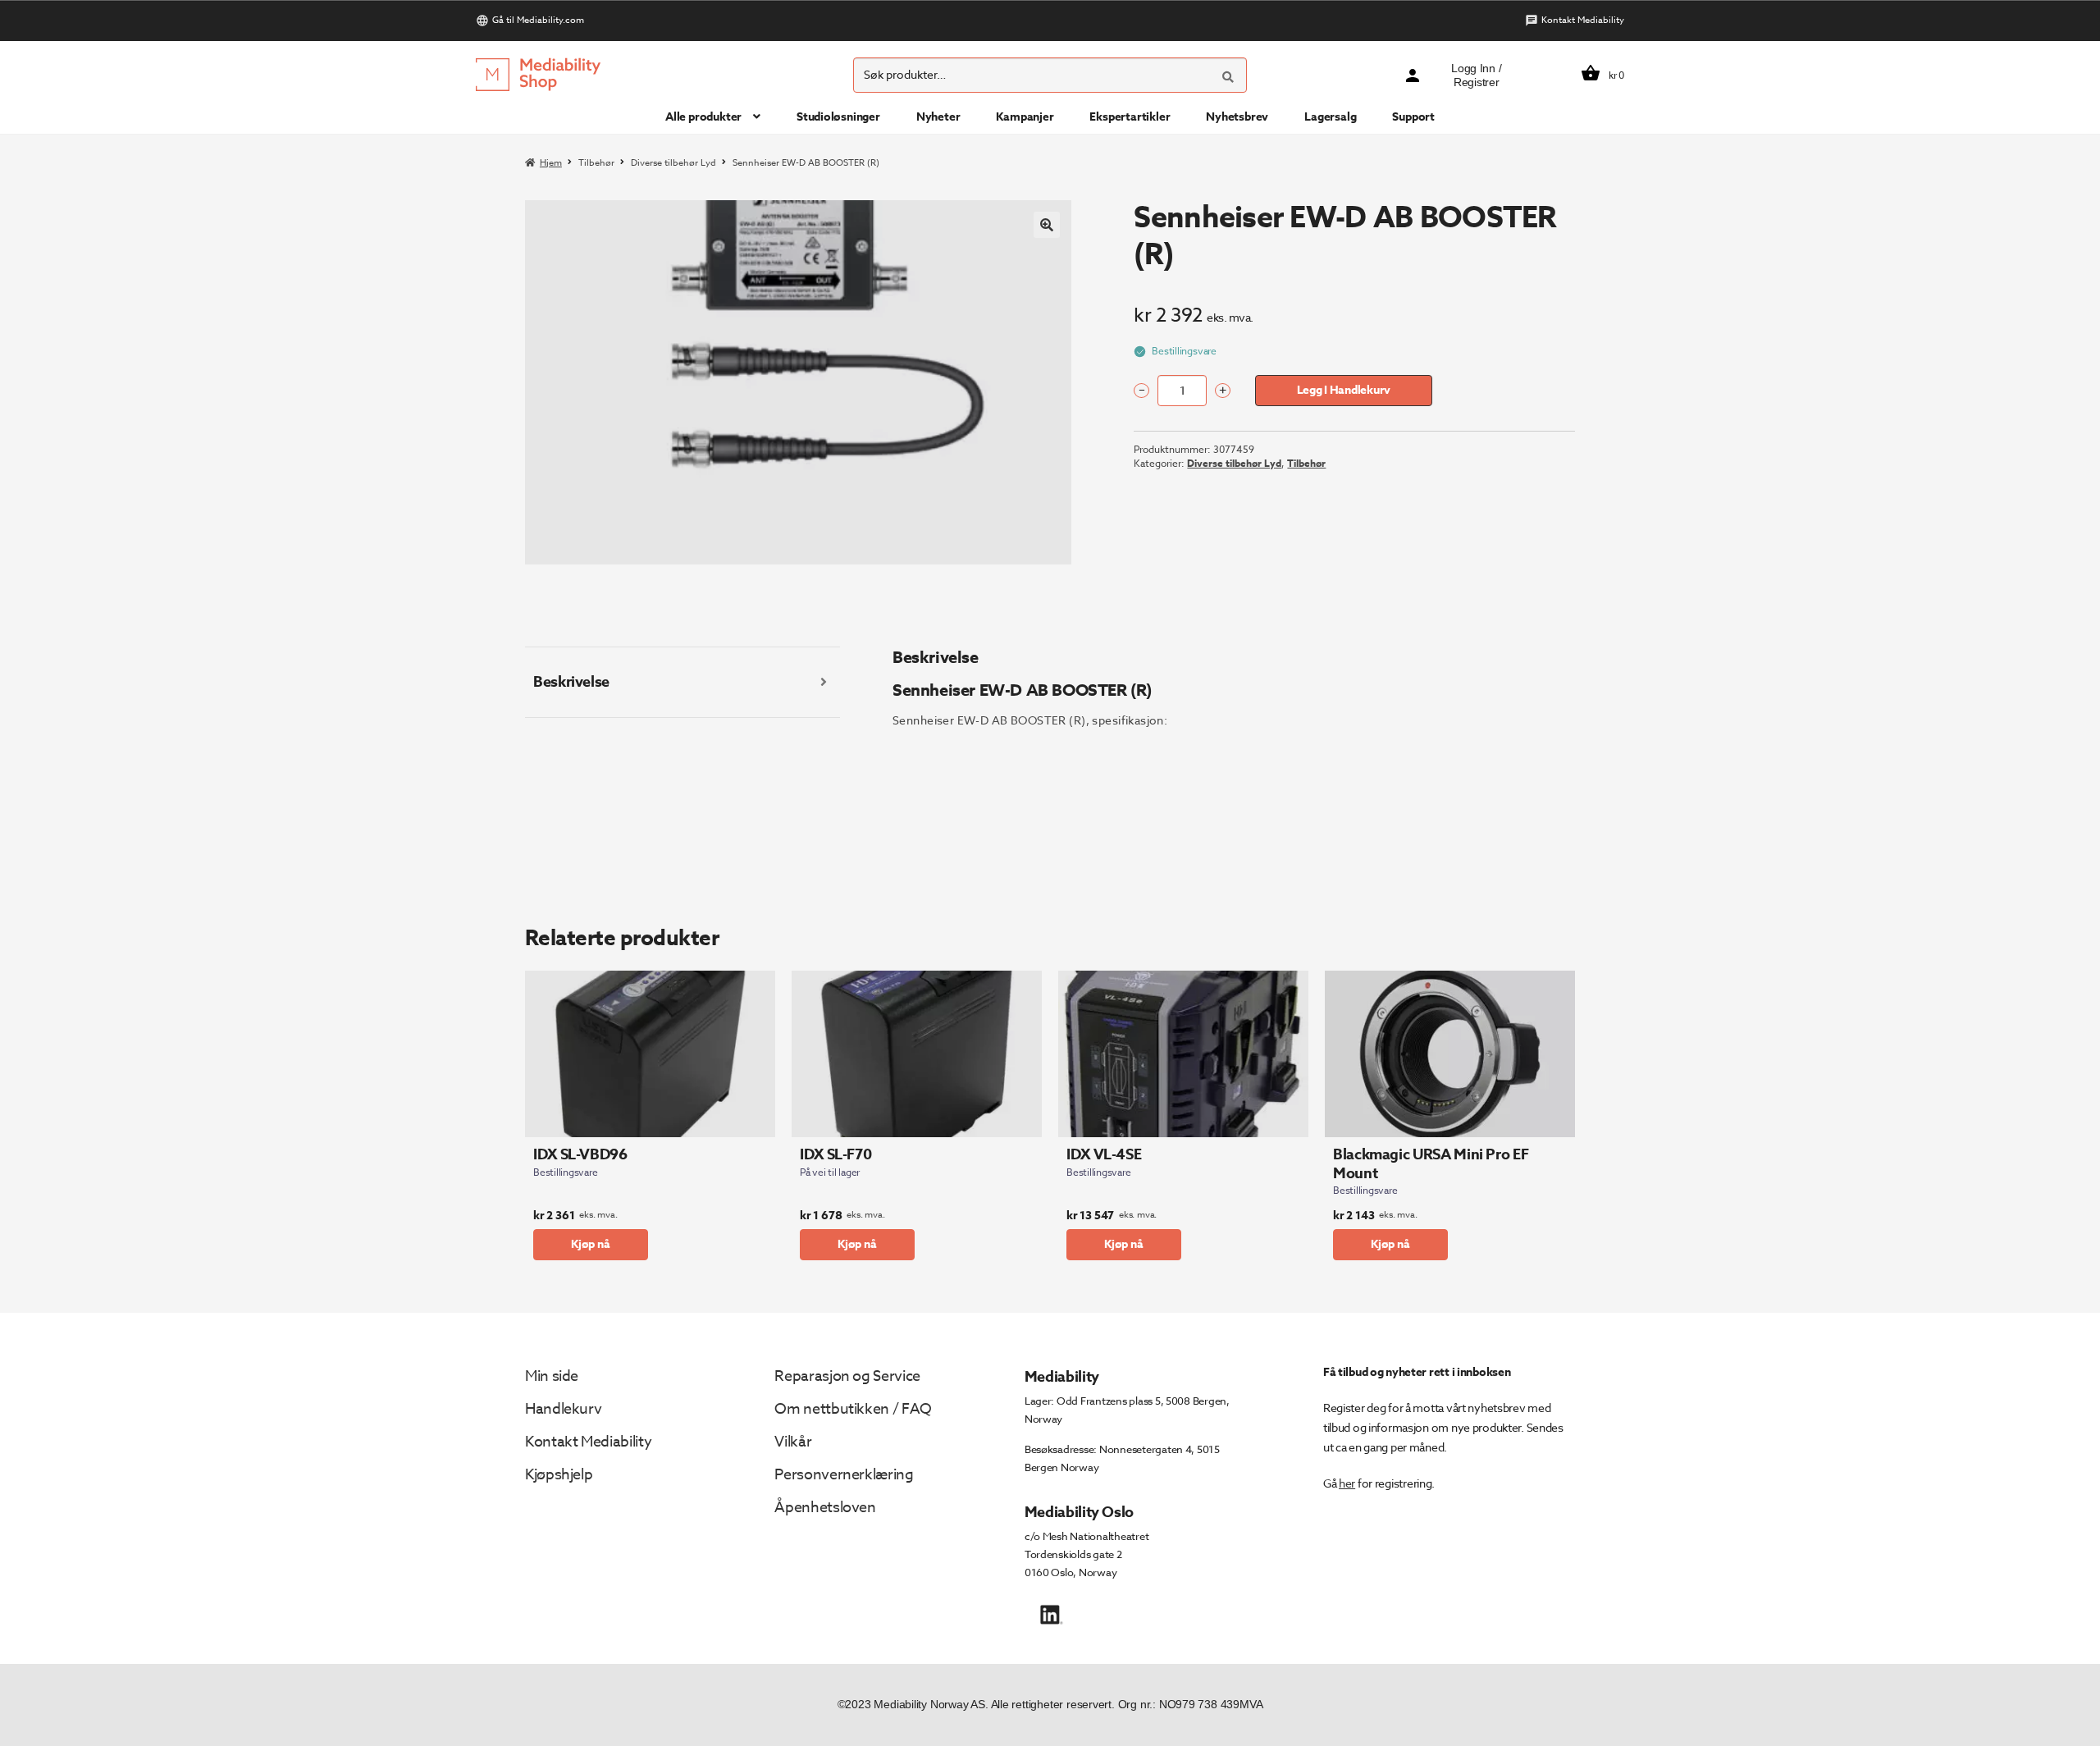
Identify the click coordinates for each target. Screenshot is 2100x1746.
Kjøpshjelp (559, 1475)
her (1347, 1483)
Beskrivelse (571, 682)
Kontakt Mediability (1583, 20)
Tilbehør (596, 163)
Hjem (551, 163)
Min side (552, 1376)
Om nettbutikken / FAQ (853, 1409)
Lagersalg (1330, 117)
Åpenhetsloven (825, 1508)
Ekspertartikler (1130, 117)
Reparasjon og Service (847, 1376)
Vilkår (793, 1442)
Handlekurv (563, 1409)
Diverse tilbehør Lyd (673, 163)
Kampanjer (1025, 117)
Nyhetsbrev (1237, 117)
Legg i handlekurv (1344, 390)
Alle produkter (703, 117)
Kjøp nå (591, 1244)
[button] (1047, 225)
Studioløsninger (838, 117)
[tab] (682, 683)
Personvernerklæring (844, 1475)
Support (1413, 117)
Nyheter (938, 117)
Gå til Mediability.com (538, 20)
